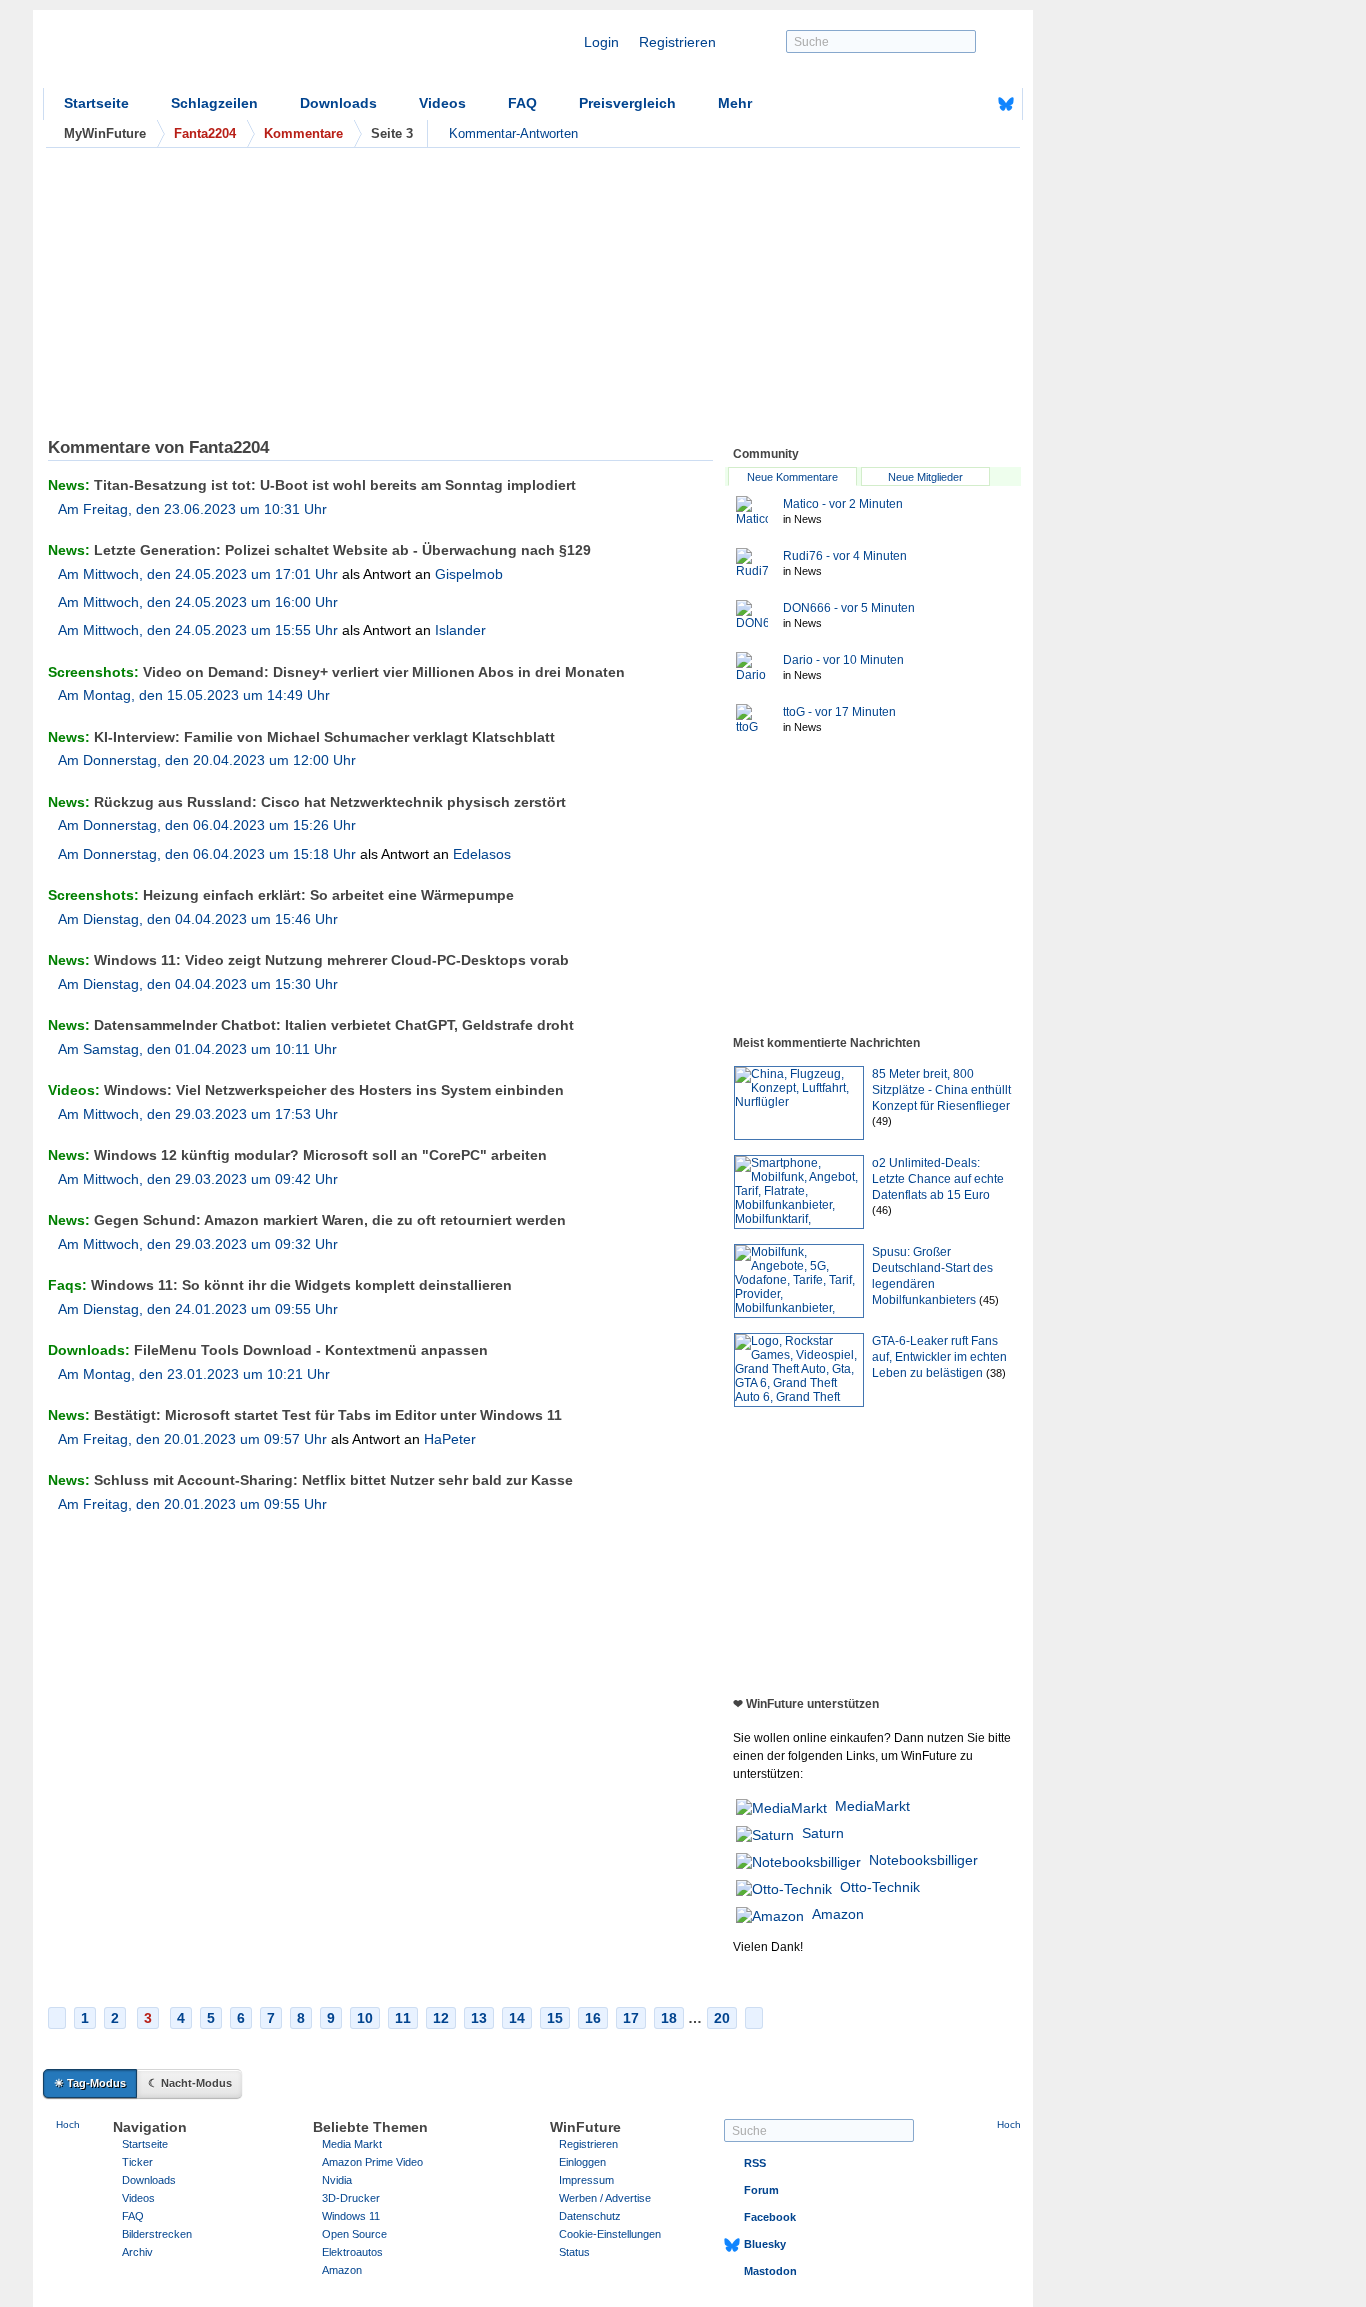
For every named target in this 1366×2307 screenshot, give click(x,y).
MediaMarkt (872, 1806)
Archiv (137, 2252)
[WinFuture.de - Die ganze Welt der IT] (213, 54)
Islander (460, 630)
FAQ (522, 103)
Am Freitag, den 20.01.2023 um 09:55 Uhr (192, 1504)
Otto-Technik (880, 1887)
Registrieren (677, 42)
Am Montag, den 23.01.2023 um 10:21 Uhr (194, 1374)
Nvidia (337, 2180)
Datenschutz (590, 2216)
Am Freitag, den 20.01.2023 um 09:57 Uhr (192, 1439)
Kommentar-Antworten (513, 133)
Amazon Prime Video (372, 2162)
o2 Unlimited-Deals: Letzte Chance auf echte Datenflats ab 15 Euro (938, 1179)
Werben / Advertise (605, 2198)
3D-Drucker (351, 2198)
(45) (989, 1300)
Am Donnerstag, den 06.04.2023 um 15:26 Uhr (207, 825)
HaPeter (450, 1439)
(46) (882, 1210)
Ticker (137, 2162)
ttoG (839, 712)
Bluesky (765, 2244)
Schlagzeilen (214, 103)
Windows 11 (351, 2216)
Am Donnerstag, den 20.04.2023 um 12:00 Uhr (207, 760)
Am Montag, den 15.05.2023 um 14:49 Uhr (194, 695)
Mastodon (770, 2271)
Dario (843, 660)
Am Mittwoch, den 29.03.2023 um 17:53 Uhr (198, 1114)
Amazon (838, 1914)
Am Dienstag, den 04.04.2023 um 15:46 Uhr (198, 919)
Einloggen (582, 2162)
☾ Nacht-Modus (190, 2083)
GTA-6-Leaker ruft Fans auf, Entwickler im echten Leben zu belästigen (939, 1357)
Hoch (68, 2124)
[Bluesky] (1006, 104)
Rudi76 (845, 556)
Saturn (823, 1833)
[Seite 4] (754, 2018)
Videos (442, 103)
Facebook (770, 2217)
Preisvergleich (627, 103)
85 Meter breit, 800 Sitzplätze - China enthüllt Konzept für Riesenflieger (941, 1090)
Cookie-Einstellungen (610, 2234)
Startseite (96, 103)
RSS (755, 2163)
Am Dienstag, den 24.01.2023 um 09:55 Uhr (198, 1309)
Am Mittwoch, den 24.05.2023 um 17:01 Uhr (198, 574)
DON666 (849, 608)
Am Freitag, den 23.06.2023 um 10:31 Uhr (192, 509)
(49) (882, 1121)
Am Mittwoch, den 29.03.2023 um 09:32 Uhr (198, 1244)
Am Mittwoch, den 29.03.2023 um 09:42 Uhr (198, 1179)
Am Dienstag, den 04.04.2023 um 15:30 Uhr (198, 984)
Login (601, 42)
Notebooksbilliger (923, 1860)
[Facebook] (975, 104)
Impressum (586, 2180)
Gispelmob (469, 574)
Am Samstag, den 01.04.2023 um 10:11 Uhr (197, 1049)
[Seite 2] (57, 2018)
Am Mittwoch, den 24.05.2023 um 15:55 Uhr (198, 630)
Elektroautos (352, 2252)
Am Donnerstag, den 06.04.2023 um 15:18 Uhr (207, 854)
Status (574, 2252)
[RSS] (944, 104)
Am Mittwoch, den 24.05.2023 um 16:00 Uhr (198, 602)
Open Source (354, 2234)
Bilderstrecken (157, 2234)
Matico (843, 504)
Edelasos (482, 854)
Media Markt (352, 2144)
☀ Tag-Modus (90, 2083)
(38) (996, 1373)
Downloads (338, 103)
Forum (761, 2190)
